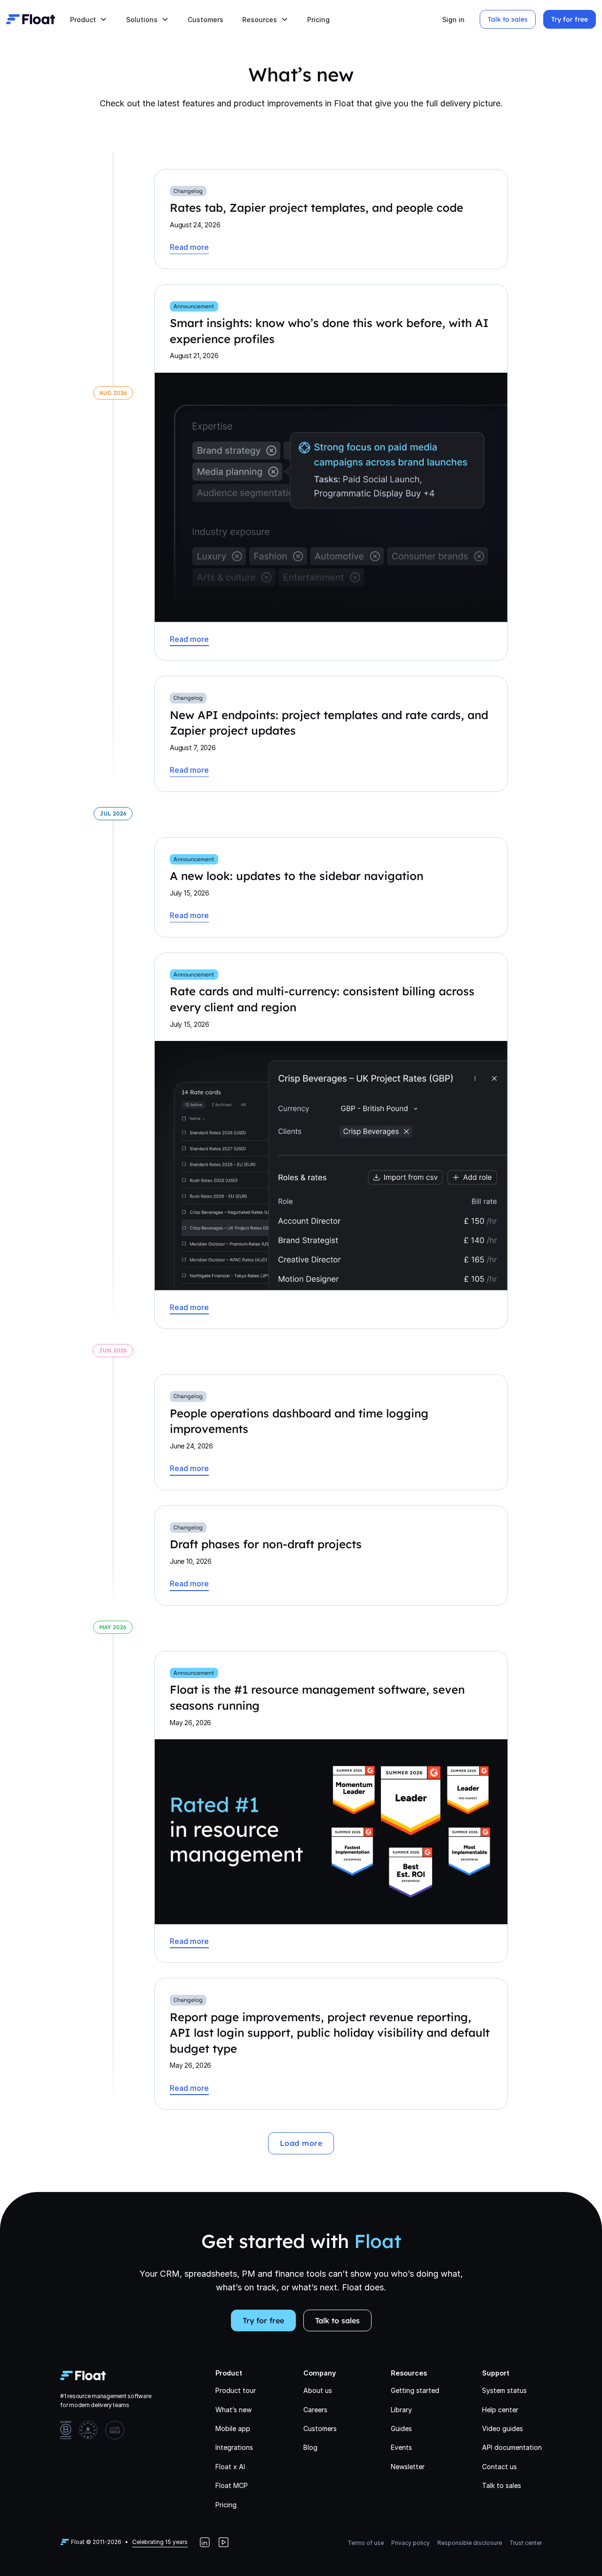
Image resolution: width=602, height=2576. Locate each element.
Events (401, 2447)
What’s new (234, 2410)
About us (318, 2390)
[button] (89, 20)
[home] (31, 19)
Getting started (415, 2390)
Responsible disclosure (470, 2543)
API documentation (512, 2447)
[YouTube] (223, 2542)
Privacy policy (411, 2543)
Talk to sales (508, 19)
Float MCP (232, 2485)
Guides (401, 2428)
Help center (500, 2410)
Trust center (526, 2543)
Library (401, 2410)
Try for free (570, 19)
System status (504, 2390)
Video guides (503, 2428)
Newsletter (408, 2467)
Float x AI (230, 2467)
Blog (310, 2447)
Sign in (453, 20)
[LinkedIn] (205, 2542)
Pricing (318, 20)
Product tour (236, 2390)
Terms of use (366, 2543)
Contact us (499, 2467)
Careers (315, 2410)
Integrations (234, 2447)
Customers (206, 20)
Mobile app (233, 2428)
